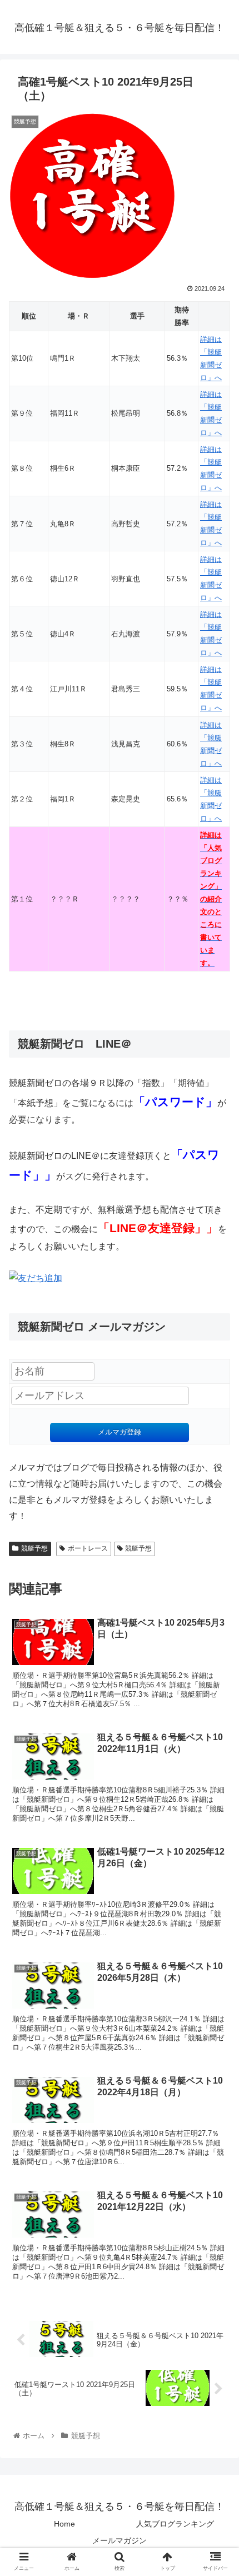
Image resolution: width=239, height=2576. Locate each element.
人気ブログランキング (175, 2524)
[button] (216, 1548)
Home (64, 2524)
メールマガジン (120, 2540)
